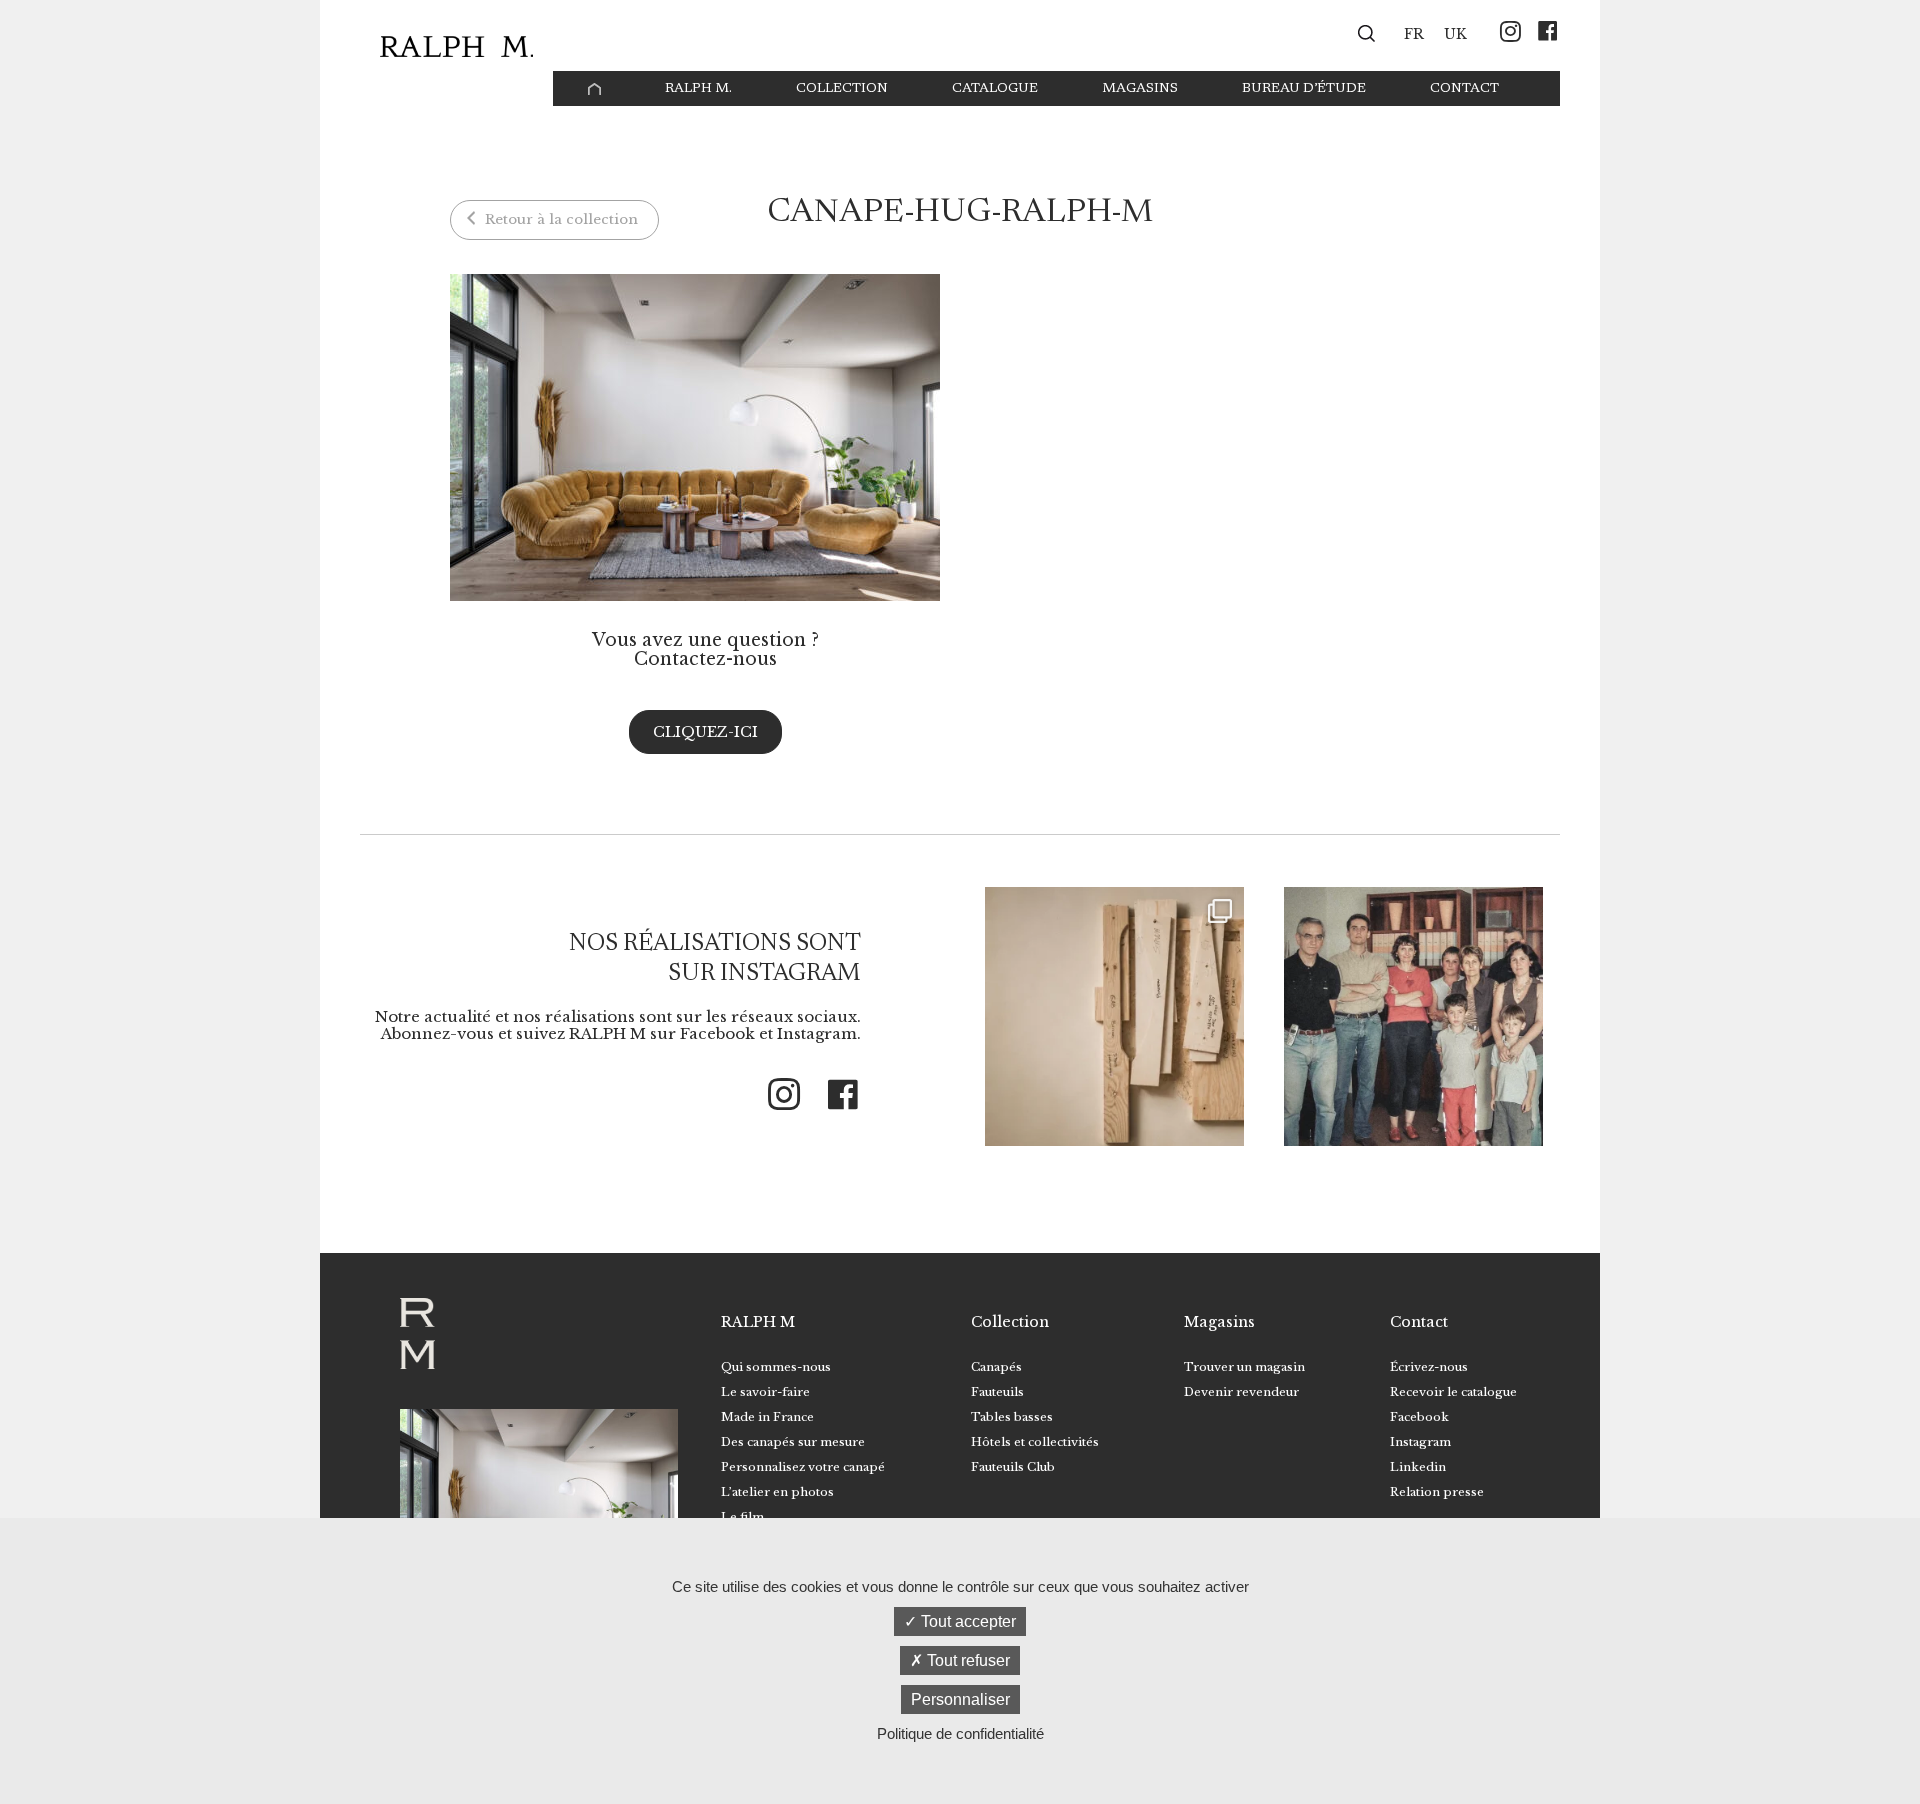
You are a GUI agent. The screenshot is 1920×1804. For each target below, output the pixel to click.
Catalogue (995, 89)
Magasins (1140, 89)
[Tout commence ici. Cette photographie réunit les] (1413, 1016)
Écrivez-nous (1429, 1367)
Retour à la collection (559, 219)
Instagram (1420, 1442)
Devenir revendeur (1241, 1392)
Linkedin (1418, 1467)
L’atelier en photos (777, 1492)
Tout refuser (966, 1660)
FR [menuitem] (1414, 34)
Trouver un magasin (1244, 1367)
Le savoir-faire (765, 1392)
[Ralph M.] (456, 46)
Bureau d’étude (1304, 89)
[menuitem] (1414, 33)
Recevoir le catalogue (1453, 1392)
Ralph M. (698, 89)
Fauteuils (997, 1392)
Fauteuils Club (1013, 1467)
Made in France (767, 1417)
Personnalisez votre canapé (803, 1467)
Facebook (1419, 1417)
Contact (1464, 89)
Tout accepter (966, 1621)
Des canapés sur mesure (793, 1442)
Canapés (996, 1367)
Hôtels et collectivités (1035, 1442)
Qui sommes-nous (776, 1367)
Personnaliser (960, 1699)
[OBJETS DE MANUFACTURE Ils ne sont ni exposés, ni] (1114, 1016)
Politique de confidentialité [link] (960, 1733)
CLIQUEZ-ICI (705, 732)
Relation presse (1437, 1492)
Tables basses (1012, 1417)
